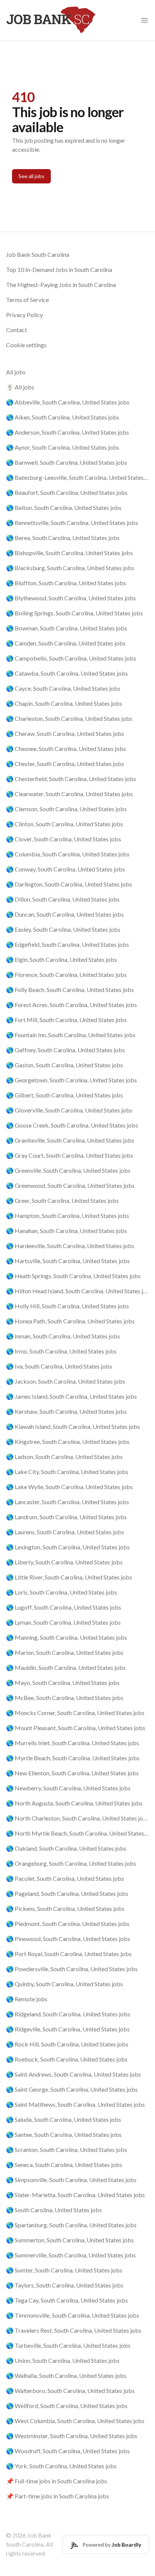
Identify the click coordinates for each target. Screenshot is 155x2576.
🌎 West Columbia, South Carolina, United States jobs (75, 2421)
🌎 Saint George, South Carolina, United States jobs (72, 2089)
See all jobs (31, 176)
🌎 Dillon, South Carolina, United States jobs (63, 899)
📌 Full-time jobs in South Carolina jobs (57, 2481)
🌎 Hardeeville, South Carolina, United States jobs (70, 1246)
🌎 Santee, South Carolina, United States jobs (64, 2134)
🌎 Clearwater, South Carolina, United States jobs (69, 794)
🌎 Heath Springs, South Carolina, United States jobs (73, 1276)
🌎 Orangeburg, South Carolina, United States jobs (71, 1863)
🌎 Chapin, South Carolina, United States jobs (64, 703)
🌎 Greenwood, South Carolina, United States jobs (70, 1185)
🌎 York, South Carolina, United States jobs (61, 2466)
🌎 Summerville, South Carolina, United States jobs (71, 2255)
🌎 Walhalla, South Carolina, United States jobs (66, 2375)
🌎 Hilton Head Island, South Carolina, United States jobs (77, 1291)
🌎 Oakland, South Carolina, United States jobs (66, 1848)
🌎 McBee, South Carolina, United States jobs (65, 1698)
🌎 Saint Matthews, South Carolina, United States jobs (75, 2104)
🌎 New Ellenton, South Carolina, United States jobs (72, 1773)
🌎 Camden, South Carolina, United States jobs (66, 643)
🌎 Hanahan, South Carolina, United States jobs (67, 1231)
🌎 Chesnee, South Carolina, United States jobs (66, 749)
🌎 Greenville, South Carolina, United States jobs (68, 1170)
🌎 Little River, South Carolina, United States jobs (69, 1577)
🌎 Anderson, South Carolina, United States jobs (68, 432)
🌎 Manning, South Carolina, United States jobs (67, 1637)
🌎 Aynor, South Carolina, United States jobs (63, 447)
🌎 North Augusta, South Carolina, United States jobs (74, 1803)
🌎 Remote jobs (27, 1999)
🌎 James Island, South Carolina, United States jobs (71, 1396)
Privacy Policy (24, 315)
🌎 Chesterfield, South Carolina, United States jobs (71, 779)
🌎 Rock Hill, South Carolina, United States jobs (67, 2044)
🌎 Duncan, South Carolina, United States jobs (65, 914)
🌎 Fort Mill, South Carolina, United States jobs (66, 1020)
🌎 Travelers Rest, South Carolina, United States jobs (74, 2330)
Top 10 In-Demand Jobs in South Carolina (59, 269)
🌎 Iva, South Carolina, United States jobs (59, 1366)
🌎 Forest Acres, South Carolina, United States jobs (71, 1005)
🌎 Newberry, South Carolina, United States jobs (68, 1788)
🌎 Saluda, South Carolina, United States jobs (64, 2119)
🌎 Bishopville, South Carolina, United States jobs (69, 553)
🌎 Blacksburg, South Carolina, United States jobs (70, 568)
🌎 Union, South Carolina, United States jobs (63, 2360)
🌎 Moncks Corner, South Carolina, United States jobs (75, 1713)
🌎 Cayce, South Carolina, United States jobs (63, 688)
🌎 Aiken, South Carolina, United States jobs (63, 417)
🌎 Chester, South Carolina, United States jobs (65, 764)
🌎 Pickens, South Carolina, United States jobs (65, 1908)
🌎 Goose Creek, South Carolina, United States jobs (72, 1125)
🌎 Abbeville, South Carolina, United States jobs (68, 402)
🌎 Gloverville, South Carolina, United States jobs (69, 1110)
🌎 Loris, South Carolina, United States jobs (62, 1592)
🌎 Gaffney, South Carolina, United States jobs (65, 1050)
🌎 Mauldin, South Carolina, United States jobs (66, 1667)
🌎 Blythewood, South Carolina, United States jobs (71, 598)
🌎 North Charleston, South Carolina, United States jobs (77, 1818)
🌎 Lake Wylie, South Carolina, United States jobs (69, 1487)
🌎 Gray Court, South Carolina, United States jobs (70, 1155)
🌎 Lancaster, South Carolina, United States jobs (68, 1502)
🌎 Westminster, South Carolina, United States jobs (72, 2436)
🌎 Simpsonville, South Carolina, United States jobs (71, 2180)
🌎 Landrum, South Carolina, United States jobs (66, 1517)
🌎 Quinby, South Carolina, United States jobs (65, 1984)
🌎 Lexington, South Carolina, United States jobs (68, 1547)
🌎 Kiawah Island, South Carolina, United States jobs (73, 1426)
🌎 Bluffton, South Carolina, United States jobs (66, 583)
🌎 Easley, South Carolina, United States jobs (63, 929)
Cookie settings (26, 345)
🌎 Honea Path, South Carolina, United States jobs (70, 1321)
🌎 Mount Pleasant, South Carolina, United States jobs (76, 1728)
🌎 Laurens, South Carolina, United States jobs (65, 1532)
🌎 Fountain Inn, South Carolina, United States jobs (71, 1035)
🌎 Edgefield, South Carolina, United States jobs (68, 944)
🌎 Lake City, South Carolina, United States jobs (67, 1472)
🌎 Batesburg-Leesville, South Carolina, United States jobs (77, 477)
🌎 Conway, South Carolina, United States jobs (65, 869)
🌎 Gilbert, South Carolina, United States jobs (65, 1095)
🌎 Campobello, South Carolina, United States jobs (71, 658)
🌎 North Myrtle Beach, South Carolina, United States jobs (77, 1833)
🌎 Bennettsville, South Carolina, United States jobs (72, 523)
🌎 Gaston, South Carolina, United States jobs (65, 1065)
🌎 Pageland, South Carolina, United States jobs (67, 1893)
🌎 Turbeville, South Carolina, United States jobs (68, 2345)
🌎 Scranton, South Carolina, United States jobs (67, 2149)
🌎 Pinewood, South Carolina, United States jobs (68, 1939)
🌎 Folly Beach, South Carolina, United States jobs (70, 990)
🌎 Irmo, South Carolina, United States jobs (61, 1351)
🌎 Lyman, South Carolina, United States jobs (63, 1622)
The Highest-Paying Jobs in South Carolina (61, 285)
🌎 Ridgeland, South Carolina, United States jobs (68, 2014)
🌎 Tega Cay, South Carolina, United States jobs (67, 2300)
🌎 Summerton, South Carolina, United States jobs (70, 2240)
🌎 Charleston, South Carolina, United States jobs (69, 718)
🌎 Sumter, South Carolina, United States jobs (64, 2270)
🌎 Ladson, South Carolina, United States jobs (64, 1457)
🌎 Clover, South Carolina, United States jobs (64, 839)
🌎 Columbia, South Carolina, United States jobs (68, 854)
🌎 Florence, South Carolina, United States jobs (66, 974)
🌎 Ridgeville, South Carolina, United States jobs (68, 2029)
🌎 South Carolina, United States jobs (54, 2210)
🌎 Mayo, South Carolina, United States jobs (63, 1682)
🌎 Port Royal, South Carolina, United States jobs (69, 1954)
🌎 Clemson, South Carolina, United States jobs (66, 809)
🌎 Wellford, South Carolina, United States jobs (67, 2406)
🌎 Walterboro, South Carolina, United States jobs (70, 2391)
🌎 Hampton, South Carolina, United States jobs (68, 1216)
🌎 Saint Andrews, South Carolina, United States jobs (74, 2074)
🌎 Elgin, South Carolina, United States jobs (62, 959)
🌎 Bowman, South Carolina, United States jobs (67, 628)
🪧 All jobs (20, 387)
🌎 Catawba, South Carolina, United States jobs (67, 673)
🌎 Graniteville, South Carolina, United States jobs (70, 1140)
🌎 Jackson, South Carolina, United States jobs (66, 1381)
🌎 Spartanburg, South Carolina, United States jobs (71, 2225)
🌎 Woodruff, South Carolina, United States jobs (68, 2451)
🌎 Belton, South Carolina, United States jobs (64, 507)
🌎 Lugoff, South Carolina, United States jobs (64, 1607)
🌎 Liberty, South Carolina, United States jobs (64, 1562)
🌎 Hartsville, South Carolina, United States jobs (68, 1261)
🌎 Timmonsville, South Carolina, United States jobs (73, 2315)
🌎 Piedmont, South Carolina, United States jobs (68, 1924)
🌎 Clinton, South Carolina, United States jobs (65, 824)
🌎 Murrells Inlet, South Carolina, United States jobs (73, 1743)
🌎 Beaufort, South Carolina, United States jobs (67, 492)
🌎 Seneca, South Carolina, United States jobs (64, 2165)
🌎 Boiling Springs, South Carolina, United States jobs (74, 613)
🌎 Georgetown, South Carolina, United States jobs (71, 1080)
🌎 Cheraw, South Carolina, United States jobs (65, 733)
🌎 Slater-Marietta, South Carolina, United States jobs (75, 2195)
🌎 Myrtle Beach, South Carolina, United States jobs (73, 1758)
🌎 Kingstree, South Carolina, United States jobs (68, 1441)
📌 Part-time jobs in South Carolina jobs (58, 2496)
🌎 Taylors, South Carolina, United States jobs (65, 2285)
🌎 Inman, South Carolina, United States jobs (63, 1336)
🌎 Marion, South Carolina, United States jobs (65, 1652)
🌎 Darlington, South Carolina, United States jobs (69, 884)
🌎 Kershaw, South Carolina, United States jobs (66, 1411)
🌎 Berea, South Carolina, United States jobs (63, 538)
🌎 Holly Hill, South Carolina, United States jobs (68, 1306)
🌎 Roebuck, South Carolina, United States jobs (67, 2059)
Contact (17, 330)
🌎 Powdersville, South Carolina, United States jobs (72, 1969)
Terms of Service (27, 300)
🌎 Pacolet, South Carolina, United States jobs (65, 1878)
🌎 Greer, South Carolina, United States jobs (62, 1200)
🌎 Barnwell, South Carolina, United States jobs (67, 462)
